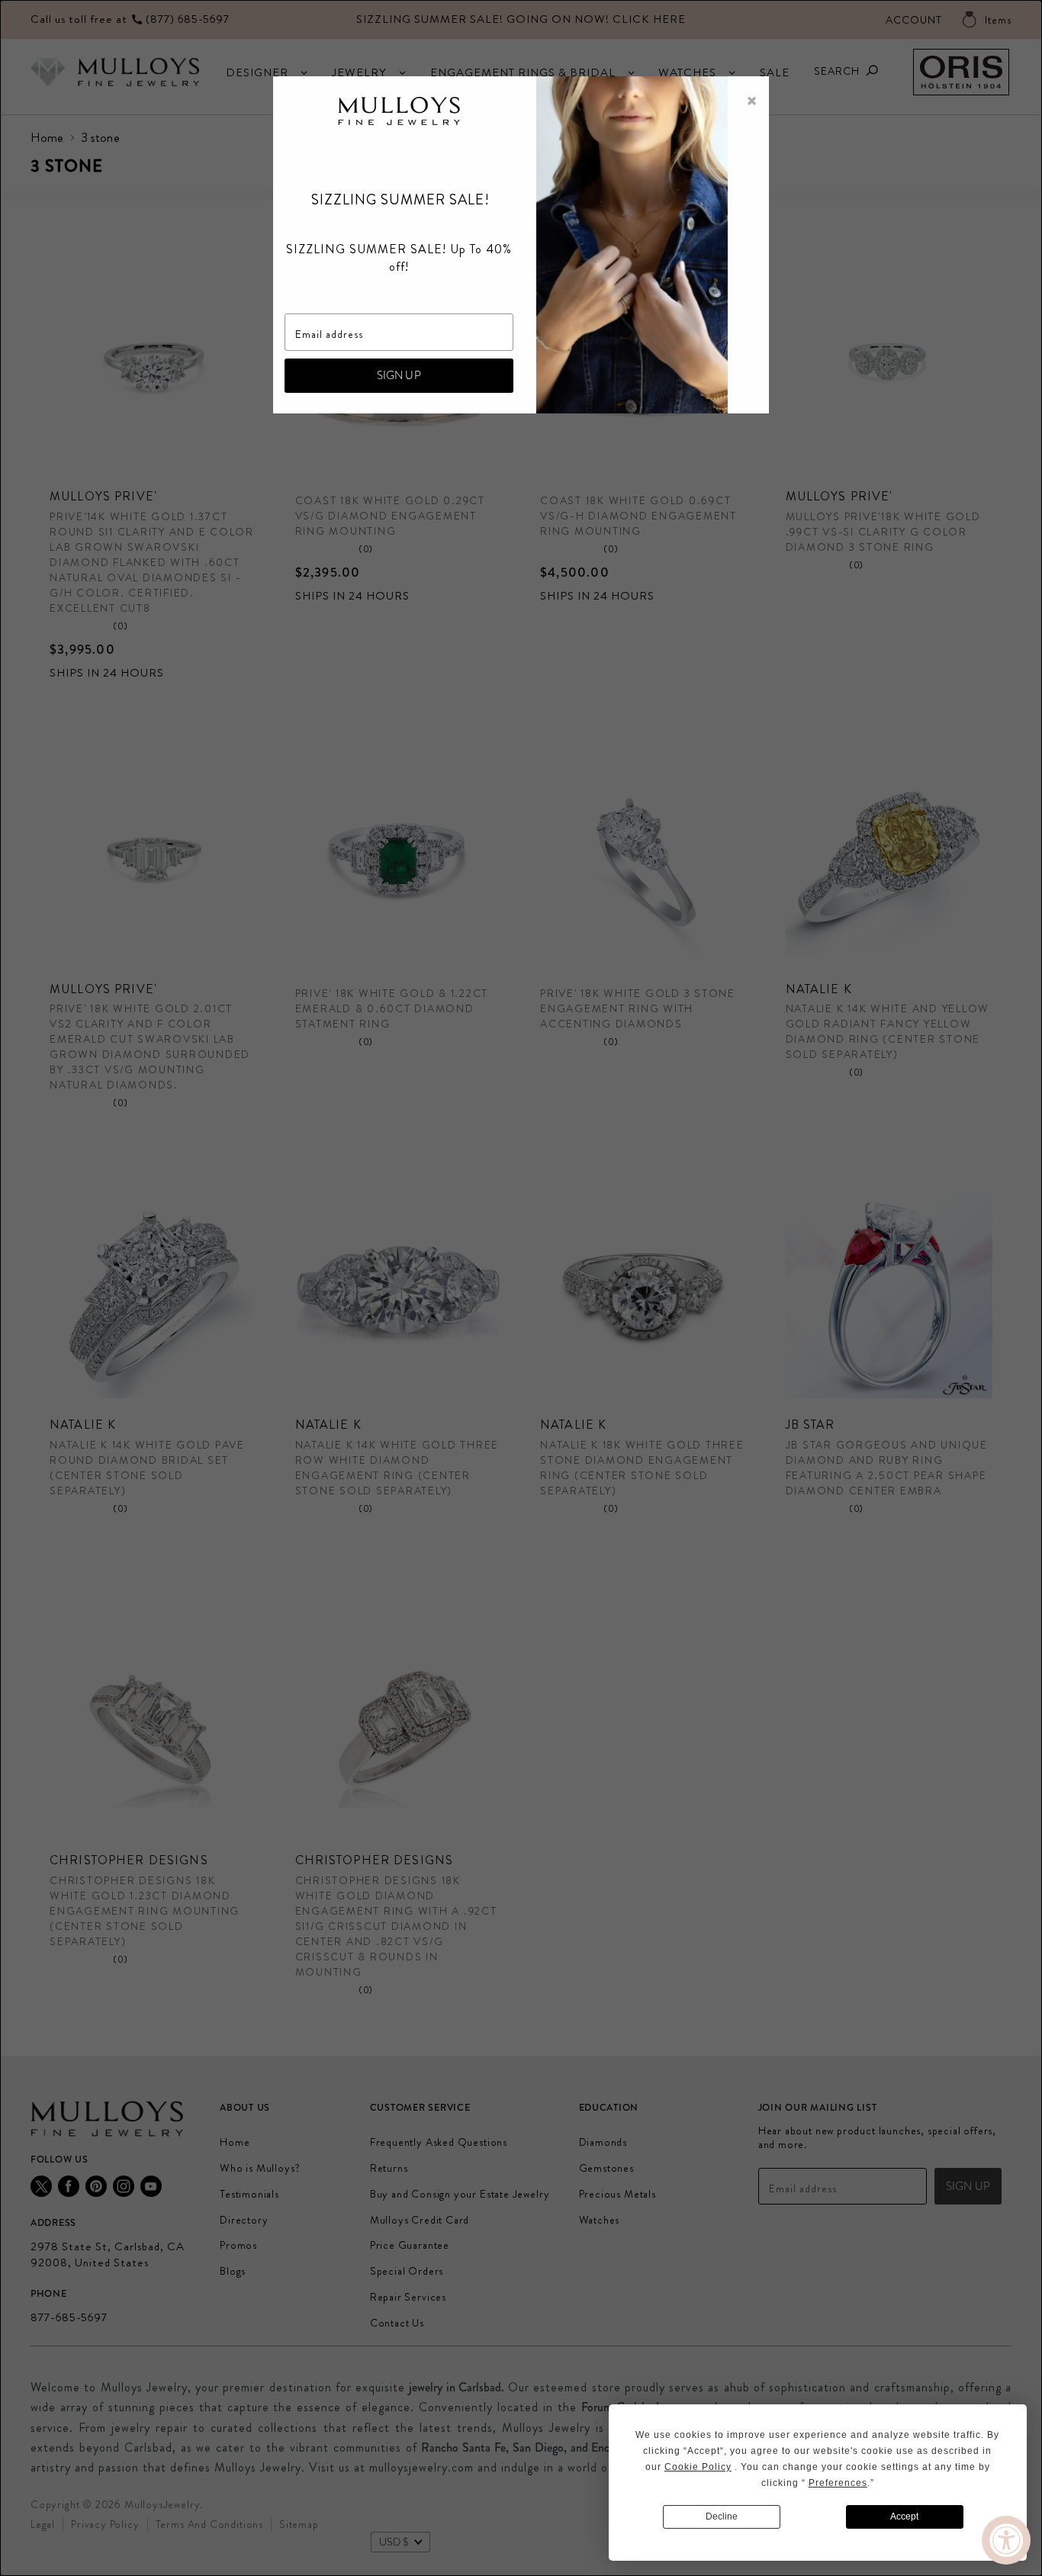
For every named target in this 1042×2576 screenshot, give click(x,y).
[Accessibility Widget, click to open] (1006, 2540)
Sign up (399, 375)
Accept (904, 2517)
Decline (722, 2517)
